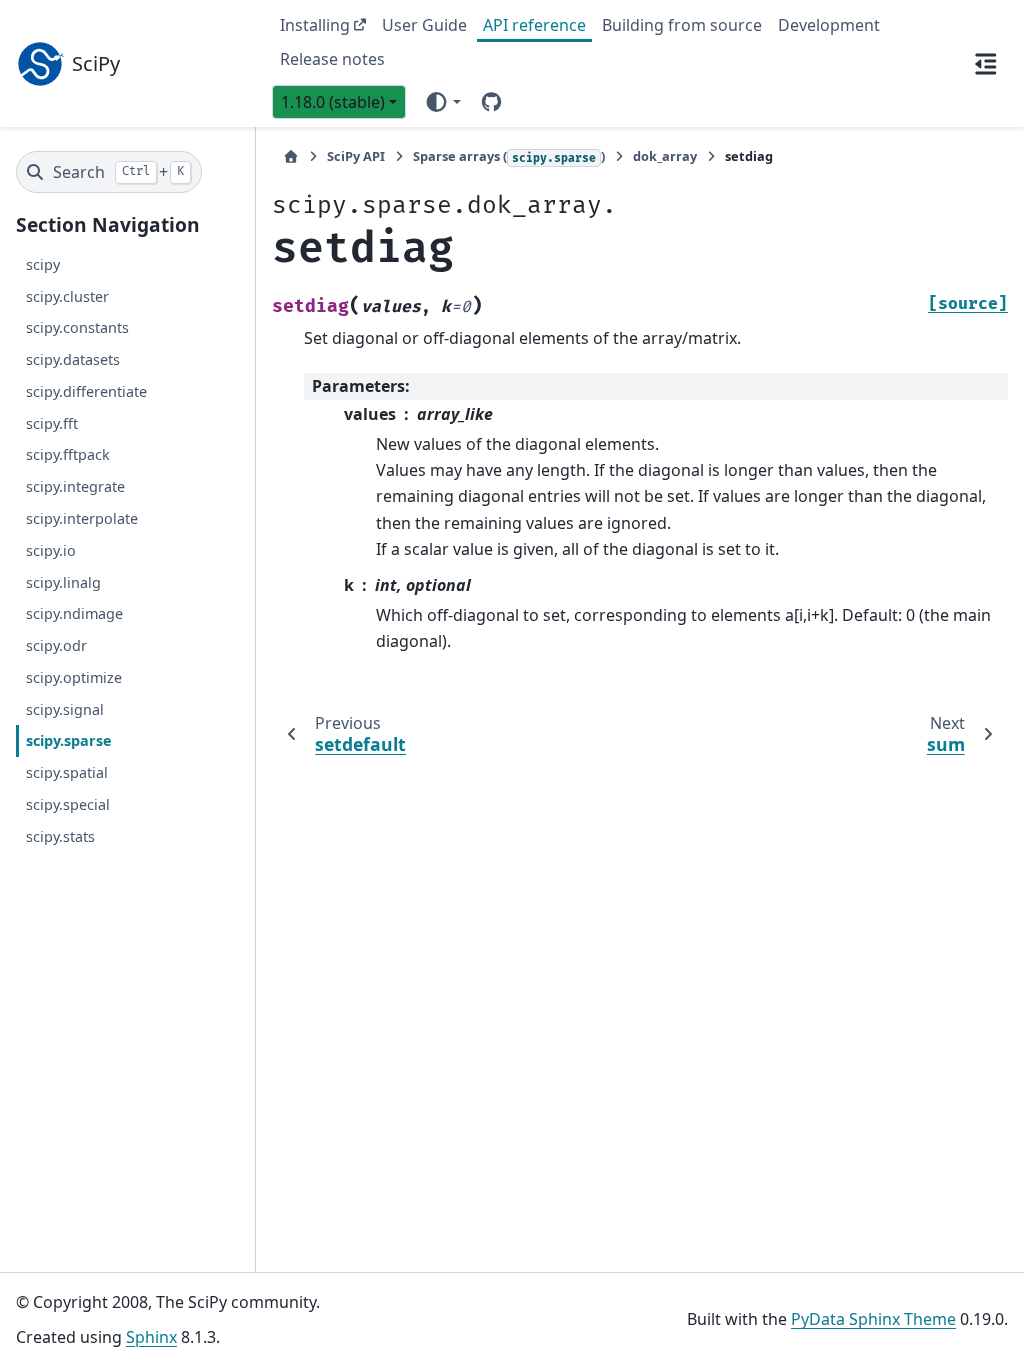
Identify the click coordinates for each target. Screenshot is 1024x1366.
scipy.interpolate (82, 518)
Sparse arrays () (509, 156)
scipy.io (51, 550)
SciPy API (356, 156)
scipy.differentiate (86, 391)
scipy (43, 264)
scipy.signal (65, 709)
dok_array (665, 156)
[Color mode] (442, 102)
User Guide (424, 25)
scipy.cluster (67, 296)
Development (829, 25)
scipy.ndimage (74, 613)
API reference (534, 25)
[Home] (291, 156)
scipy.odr (56, 645)
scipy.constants (77, 327)
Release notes (332, 59)
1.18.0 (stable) (333, 102)
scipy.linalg (63, 582)
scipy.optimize (74, 677)
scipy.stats (60, 836)
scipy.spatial (67, 772)
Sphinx (151, 1337)
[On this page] (986, 63)
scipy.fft (52, 423)
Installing (315, 25)
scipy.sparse (69, 740)
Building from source (682, 25)
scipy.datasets (73, 359)
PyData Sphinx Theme (873, 1319)
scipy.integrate (75, 486)
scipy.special (68, 804)
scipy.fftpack (68, 454)
